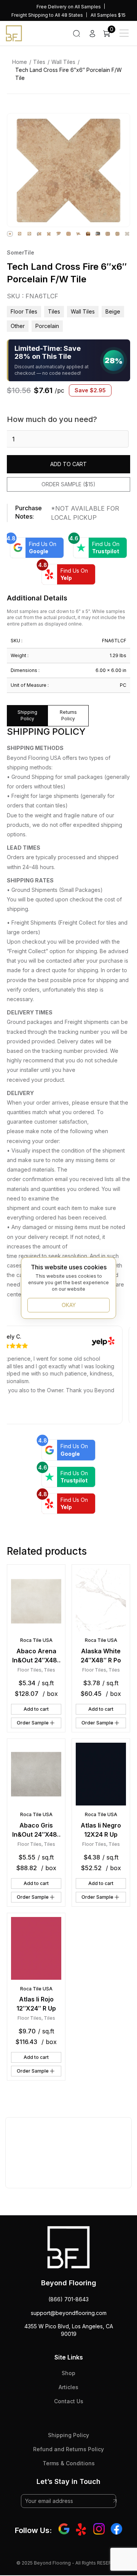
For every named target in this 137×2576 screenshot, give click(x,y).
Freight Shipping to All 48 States (47, 15)
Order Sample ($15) (68, 484)
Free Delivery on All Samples (69, 7)
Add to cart (68, 464)
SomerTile (21, 252)
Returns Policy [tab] (68, 715)
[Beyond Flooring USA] (14, 33)
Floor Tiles (24, 311)
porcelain (47, 326)
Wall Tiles (63, 62)
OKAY (69, 1305)
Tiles (39, 62)
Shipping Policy (68, 2435)
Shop (68, 2373)
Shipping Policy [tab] (27, 715)
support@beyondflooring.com (69, 2313)
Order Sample (33, 1723)
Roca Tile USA (36, 1640)
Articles (68, 2387)
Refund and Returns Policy (68, 2449)
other (18, 326)
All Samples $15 (108, 15)
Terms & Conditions (69, 2463)
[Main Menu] (124, 33)
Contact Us (69, 2401)
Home (20, 62)
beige (113, 311)
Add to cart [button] (36, 1709)
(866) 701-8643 (68, 2299)
